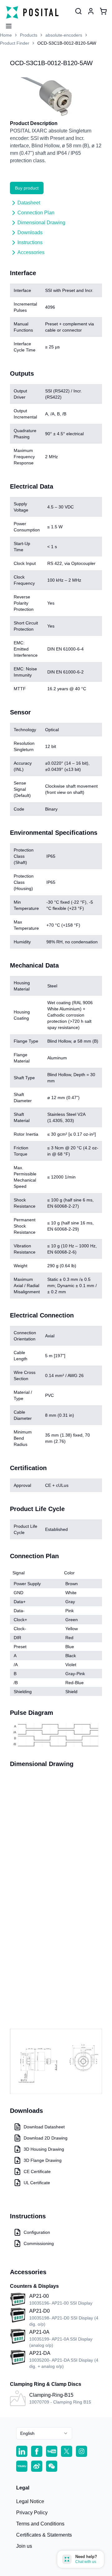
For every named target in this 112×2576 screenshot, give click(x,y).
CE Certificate (37, 2171)
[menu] (6, 24)
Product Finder (15, 43)
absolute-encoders (64, 35)
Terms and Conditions (40, 2524)
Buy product (27, 188)
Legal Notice (30, 2501)
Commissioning (39, 2243)
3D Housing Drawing (44, 2149)
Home (6, 35)
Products (29, 35)
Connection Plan (36, 213)
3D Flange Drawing (43, 2160)
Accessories (31, 252)
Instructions (30, 242)
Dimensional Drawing (41, 223)
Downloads (30, 233)
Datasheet (29, 203)
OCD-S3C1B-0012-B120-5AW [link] (67, 43)
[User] (78, 11)
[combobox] (44, 2433)
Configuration (37, 2232)
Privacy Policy (32, 2513)
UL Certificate (37, 2183)
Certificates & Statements (44, 2535)
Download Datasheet (44, 2127)
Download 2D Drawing (46, 2138)
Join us (24, 2546)
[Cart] (103, 11)
